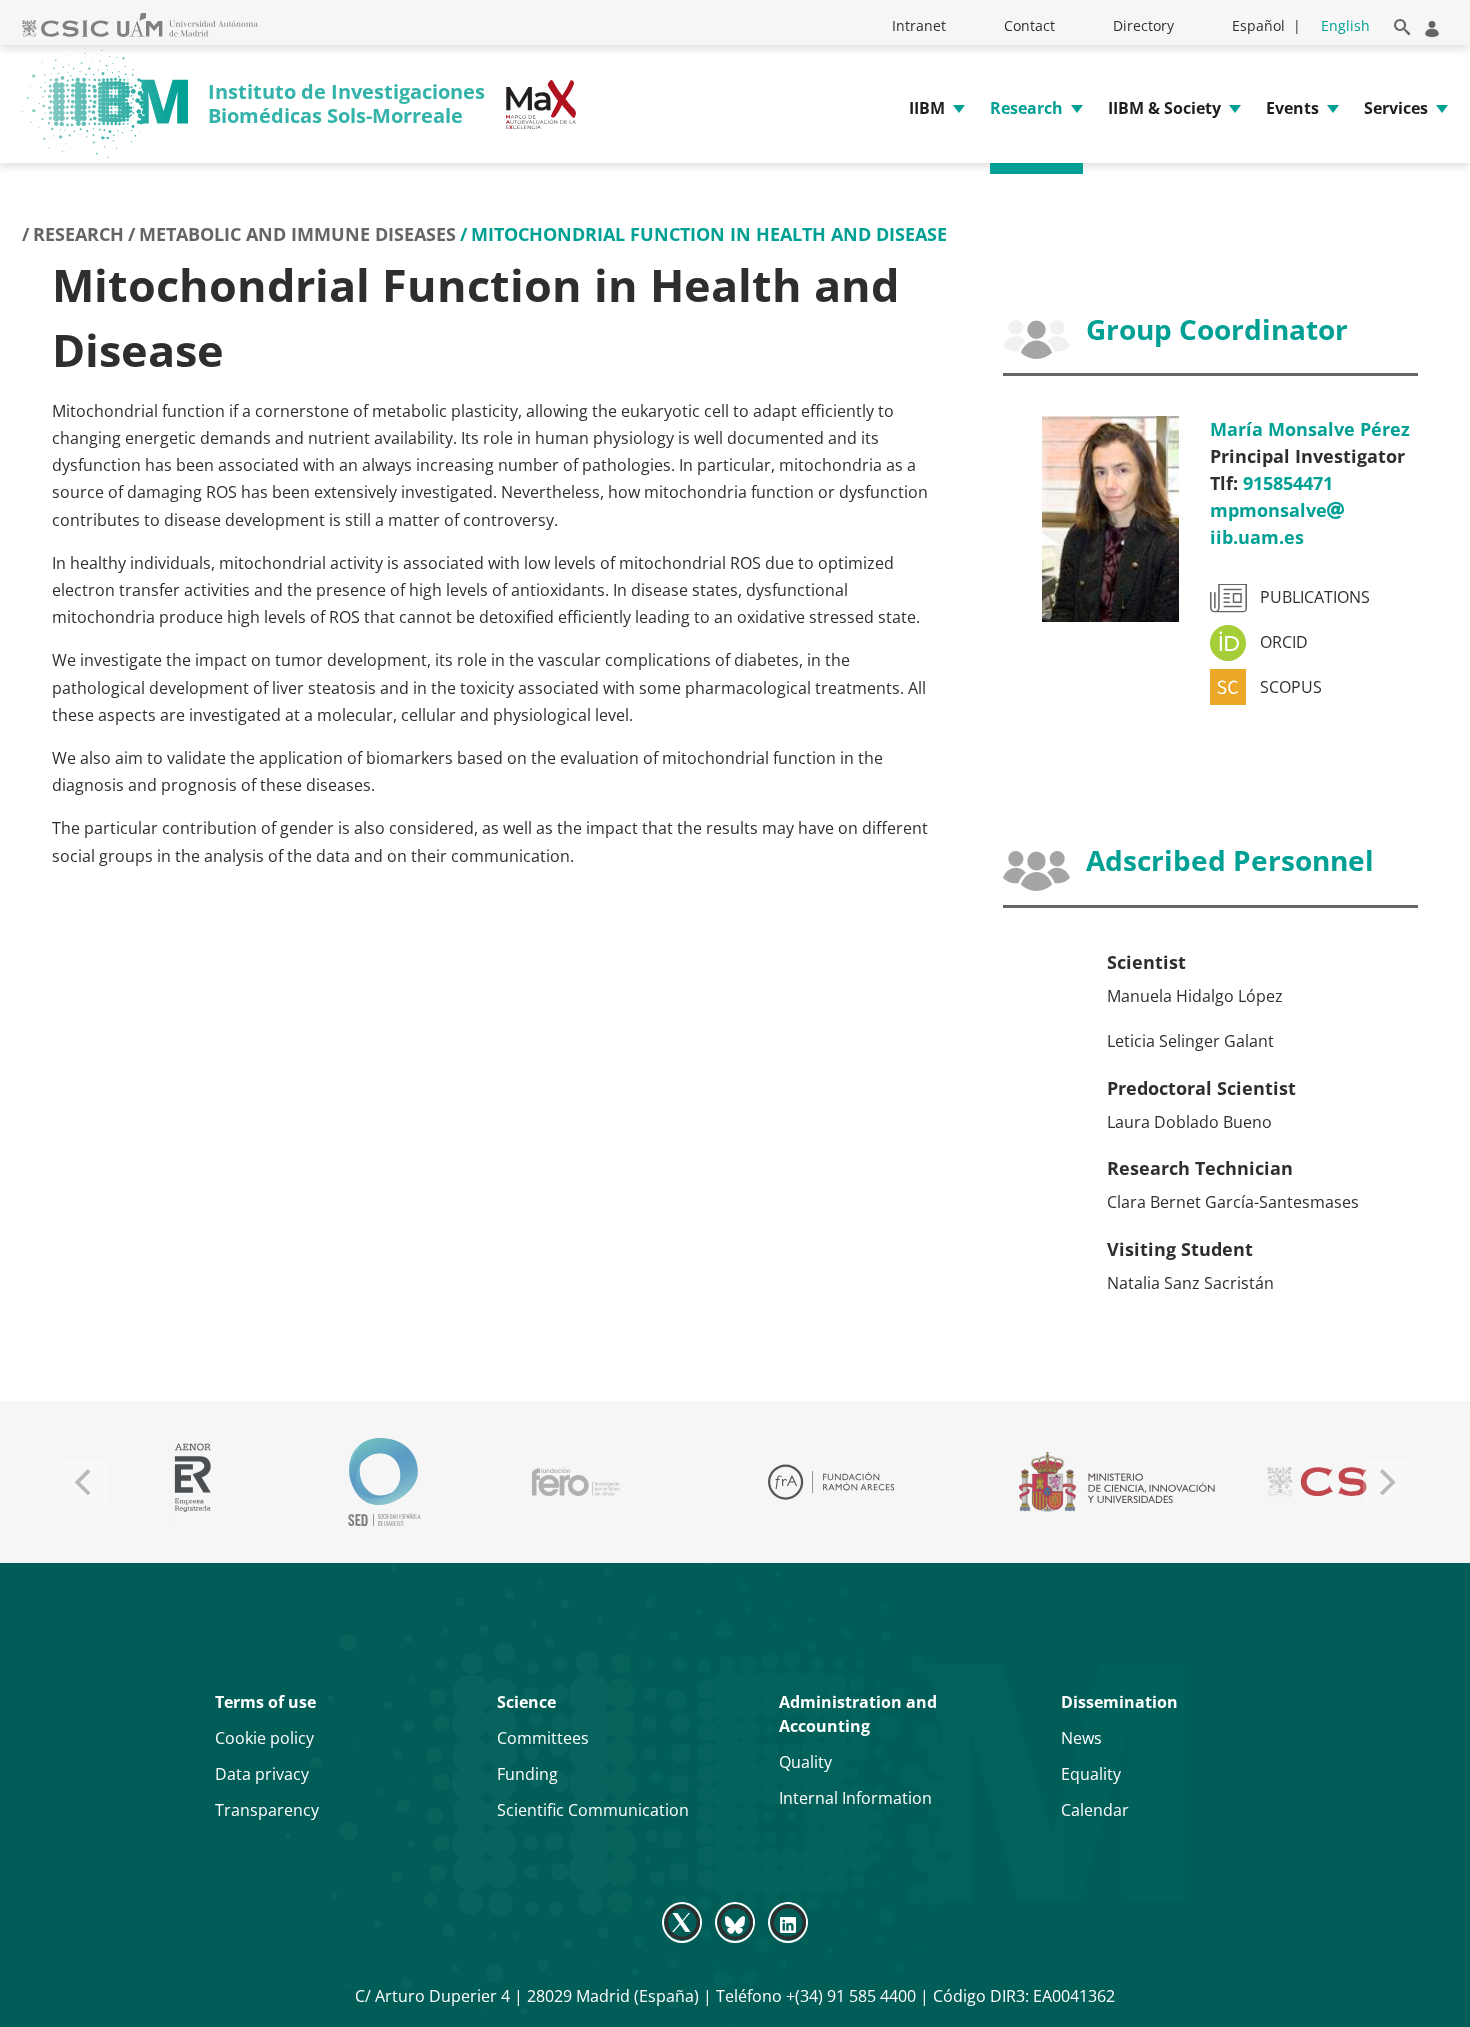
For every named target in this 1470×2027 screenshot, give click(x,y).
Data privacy (262, 1774)
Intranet (919, 25)
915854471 (1288, 483)
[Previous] (85, 1482)
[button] (1398, 23)
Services (1396, 108)
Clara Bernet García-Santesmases (1233, 1202)
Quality (805, 1762)
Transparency (267, 1810)
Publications (1315, 597)
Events (1292, 108)
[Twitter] (683, 1921)
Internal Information (855, 1798)
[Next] (1385, 1482)
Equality (1091, 1774)
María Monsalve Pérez (1310, 429)
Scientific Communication (593, 1810)
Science (526, 1702)
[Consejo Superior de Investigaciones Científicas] (1343, 1481)
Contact (1029, 25)
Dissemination (1119, 1702)
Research (1026, 108)
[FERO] (575, 1482)
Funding (527, 1774)
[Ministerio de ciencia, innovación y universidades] (1116, 1482)
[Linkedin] (788, 1921)
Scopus (1291, 687)
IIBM (927, 108)
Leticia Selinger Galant (1190, 1041)
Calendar (1095, 1810)
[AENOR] (192, 1482)
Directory (1143, 25)
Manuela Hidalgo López (1195, 996)
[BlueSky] (734, 1921)
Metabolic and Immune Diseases (297, 234)
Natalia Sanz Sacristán (1190, 1283)
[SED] (383, 1482)
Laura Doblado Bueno (1189, 1122)
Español (1258, 25)
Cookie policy (264, 1738)
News (1081, 1738)
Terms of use (265, 1702)
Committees (543, 1738)
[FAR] (830, 1482)
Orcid (1284, 642)
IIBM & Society (1164, 108)
